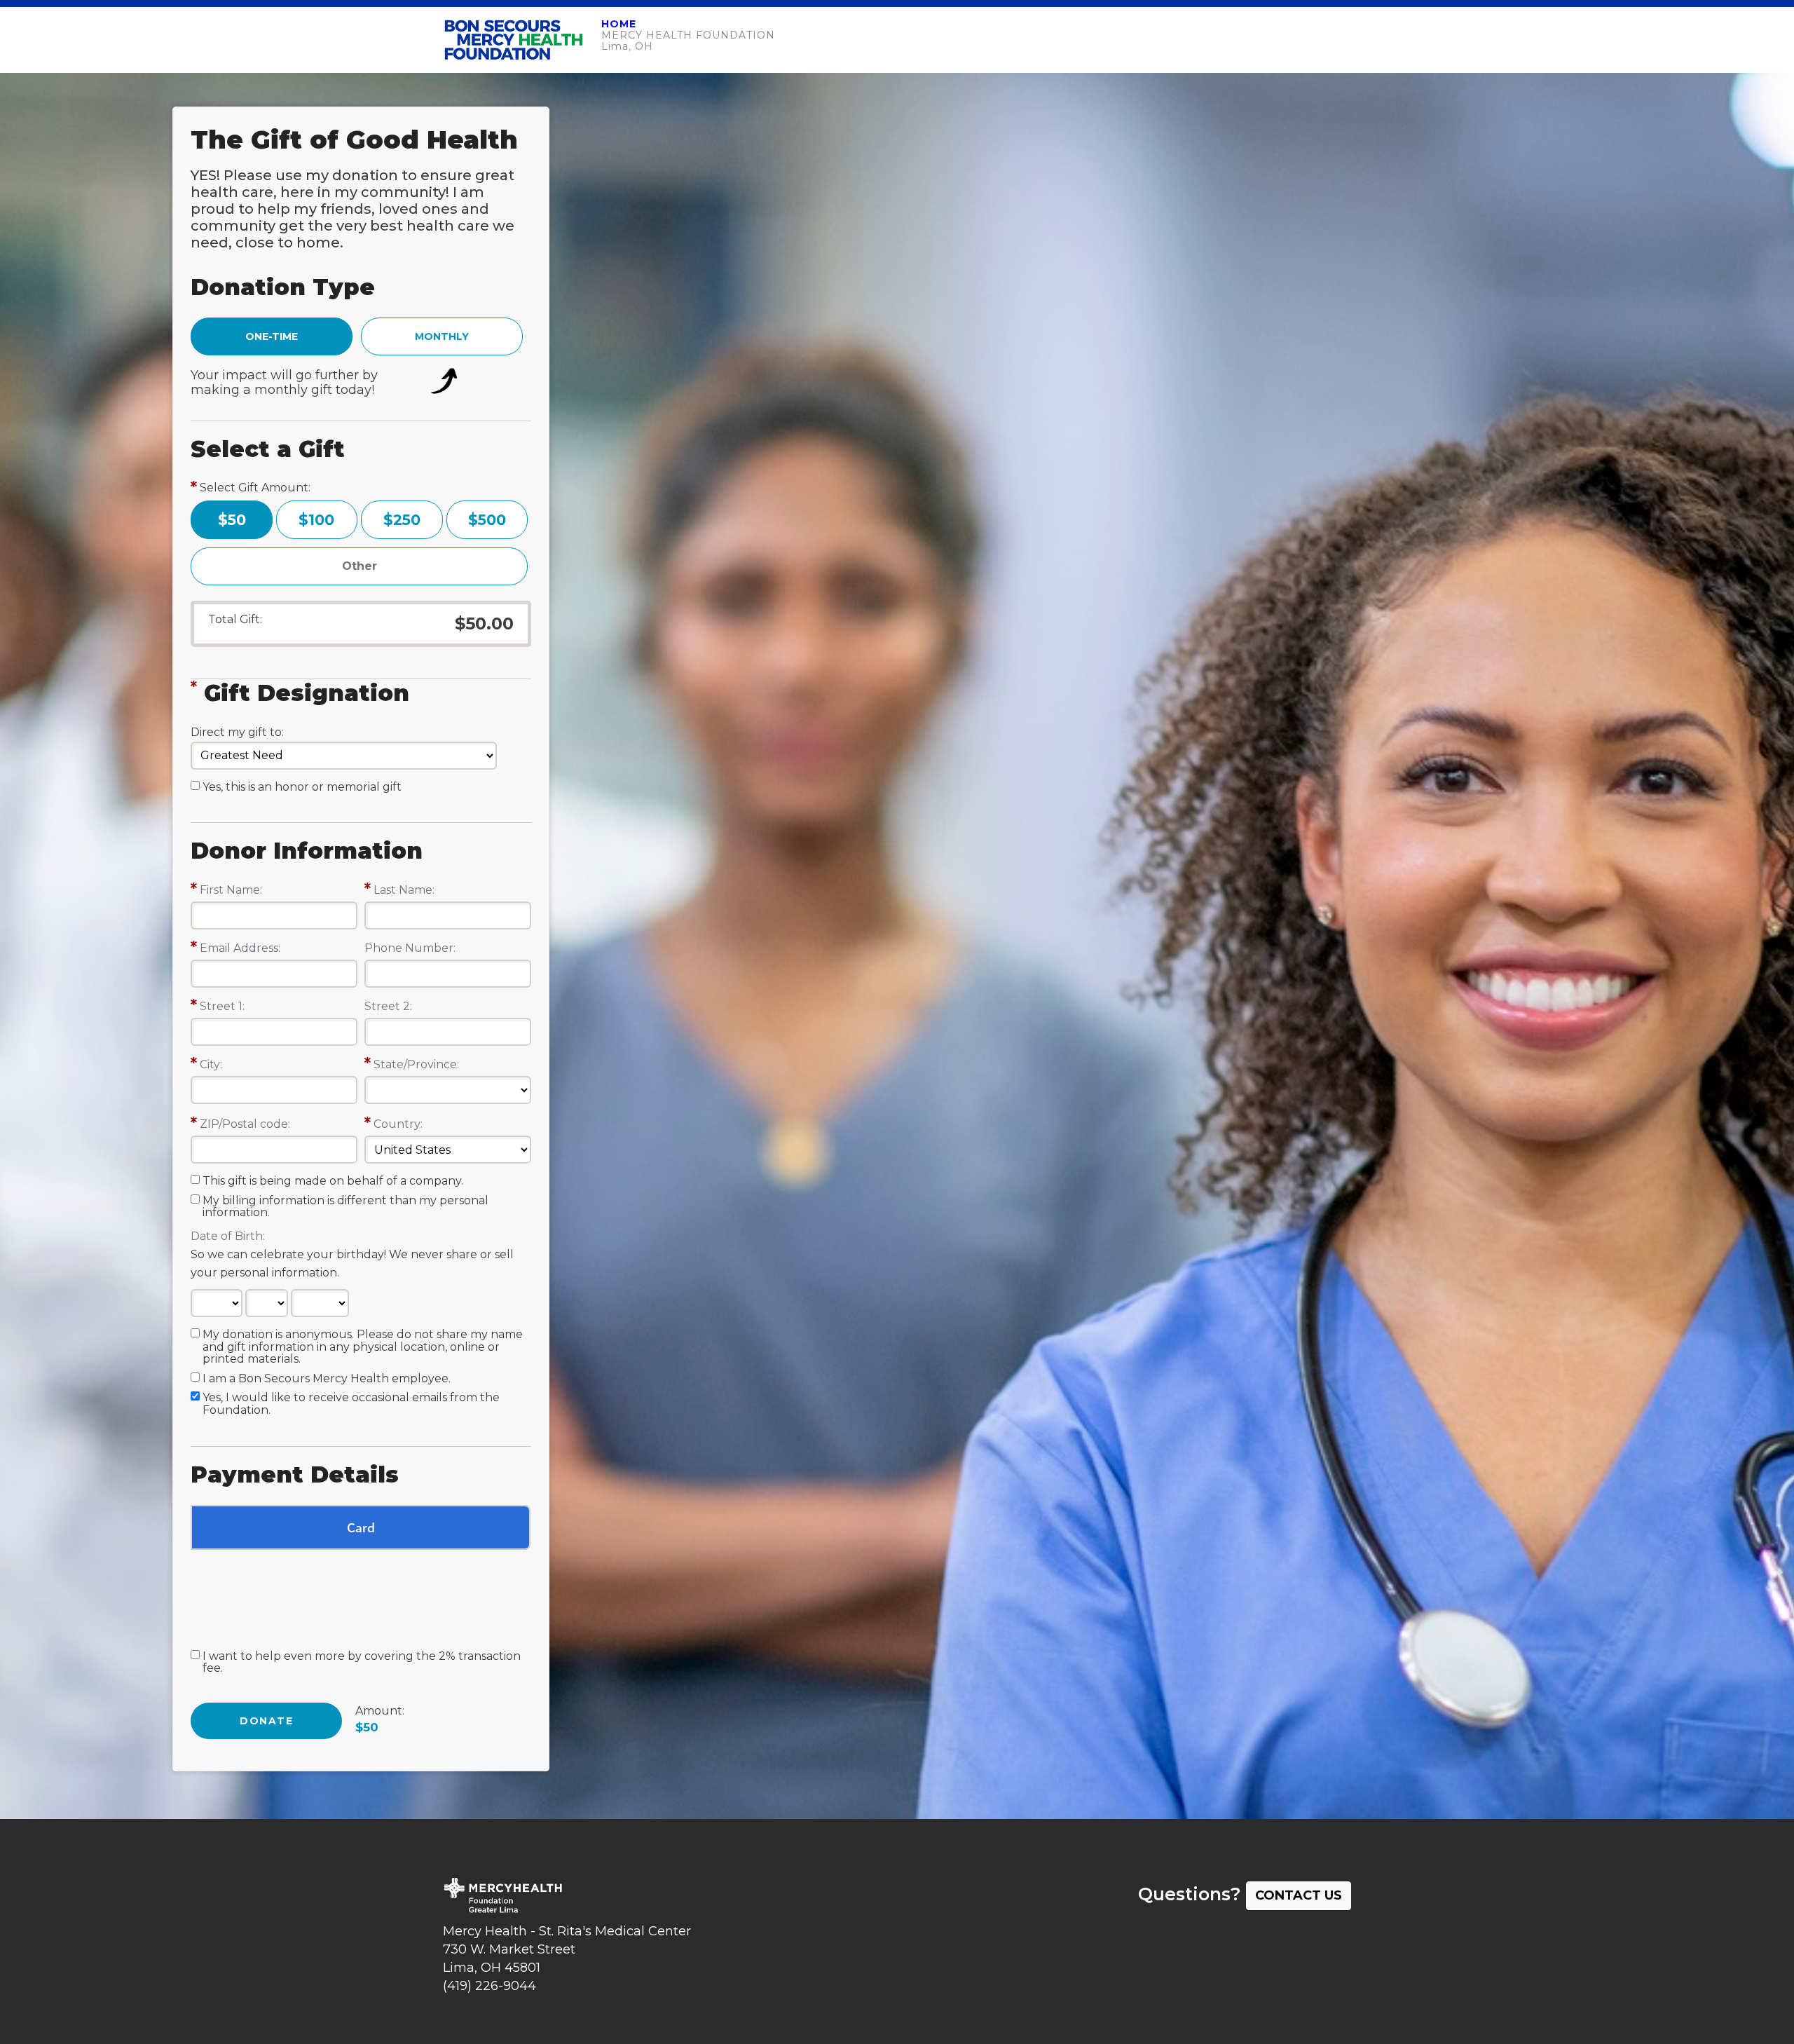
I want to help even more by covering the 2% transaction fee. (362, 1663)
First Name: (231, 890)
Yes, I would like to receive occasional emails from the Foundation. (351, 1404)
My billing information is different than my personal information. (345, 1207)
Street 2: (388, 1006)
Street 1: (222, 1006)
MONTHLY (442, 336)
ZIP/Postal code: (245, 1124)
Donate (266, 1721)
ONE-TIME (272, 336)
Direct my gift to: (237, 732)
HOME (619, 24)
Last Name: (404, 890)
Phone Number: (410, 948)
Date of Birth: (228, 1236)
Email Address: (240, 948)
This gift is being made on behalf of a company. (333, 1181)
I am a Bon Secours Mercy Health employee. (327, 1379)
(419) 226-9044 (489, 1986)
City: (211, 1064)
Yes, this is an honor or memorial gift (302, 787)
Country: (398, 1124)
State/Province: (416, 1064)
